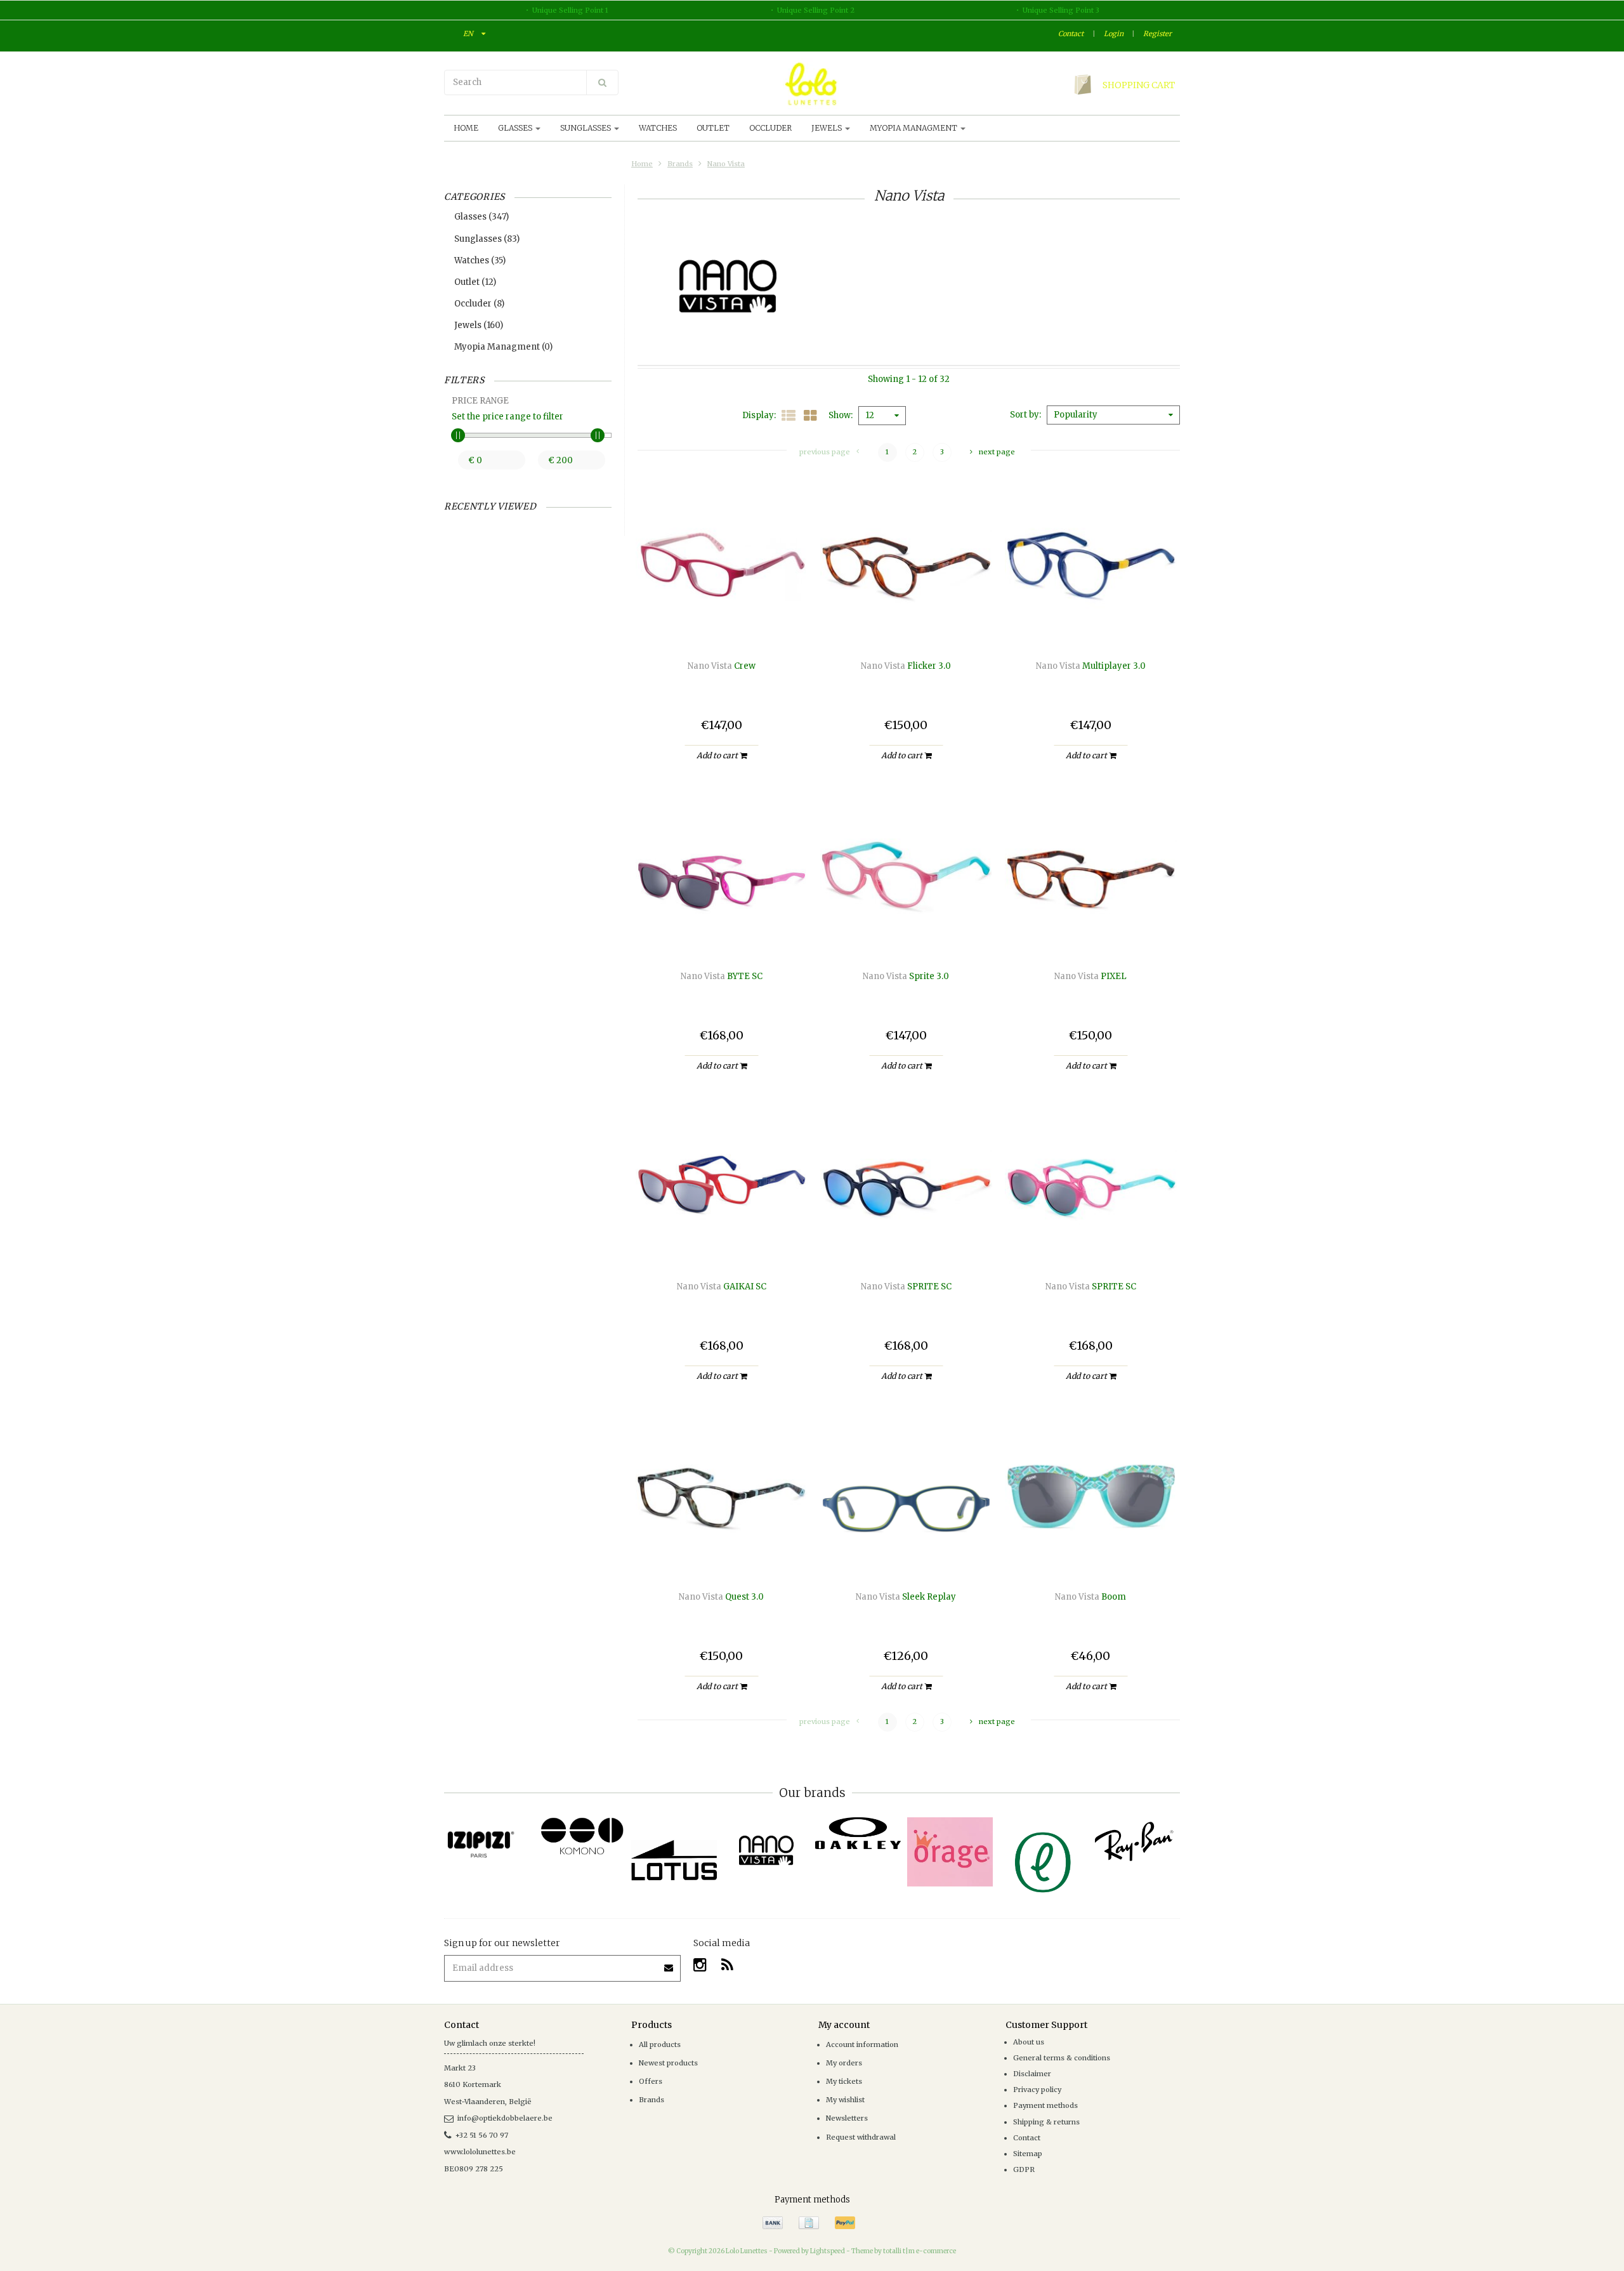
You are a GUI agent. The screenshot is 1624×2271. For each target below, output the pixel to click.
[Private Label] (1042, 1863)
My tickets (844, 2081)
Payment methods (1045, 2105)
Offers (651, 2081)
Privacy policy (1037, 2090)
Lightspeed (828, 2251)
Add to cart (718, 755)
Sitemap (1028, 2154)
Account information (862, 2044)
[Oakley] (858, 1833)
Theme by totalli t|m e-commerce (904, 2251)
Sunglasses (586, 128)
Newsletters (847, 2118)
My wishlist (845, 2100)
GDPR (1024, 2169)
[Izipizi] (490, 1838)
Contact (1071, 34)
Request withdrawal (861, 2137)
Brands (680, 164)
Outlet (713, 128)
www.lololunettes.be (480, 2152)
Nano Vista (726, 164)
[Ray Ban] (1134, 1841)
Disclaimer (1032, 2074)
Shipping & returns (1046, 2122)
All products (660, 2044)
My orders (844, 2063)
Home (466, 128)
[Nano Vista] (766, 1851)
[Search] (602, 82)
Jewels (828, 128)
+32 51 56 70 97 (482, 2135)
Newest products (668, 2063)
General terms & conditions (1062, 2058)
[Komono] (582, 1837)
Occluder (770, 128)
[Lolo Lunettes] (812, 84)
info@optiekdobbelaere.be (505, 2118)
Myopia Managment (914, 128)
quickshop (722, 624)
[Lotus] (674, 1860)
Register (1157, 34)
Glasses (516, 128)
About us (1029, 2042)
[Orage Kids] (950, 1852)
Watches (658, 128)
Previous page (825, 452)
